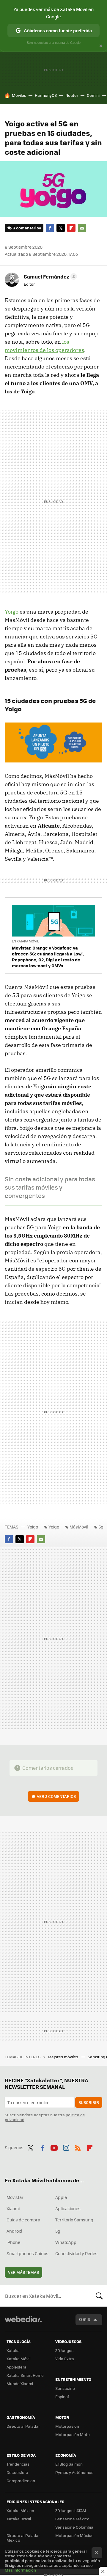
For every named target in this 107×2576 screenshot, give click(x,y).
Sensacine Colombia (74, 2527)
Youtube (54, 2147)
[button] (49, 276)
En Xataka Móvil (25, 941)
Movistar (15, 2197)
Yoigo (12, 612)
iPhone (13, 2242)
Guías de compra (23, 2220)
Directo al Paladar (23, 2426)
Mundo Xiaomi (20, 2383)
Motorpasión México (74, 2535)
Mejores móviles (63, 2057)
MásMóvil (79, 1527)
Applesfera (16, 2367)
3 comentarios (27, 228)
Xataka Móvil (18, 2359)
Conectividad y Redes (76, 2253)
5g (101, 1527)
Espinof (62, 2396)
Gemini (93, 95)
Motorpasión (67, 2426)
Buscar (99, 2296)
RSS (78, 2147)
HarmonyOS (46, 95)
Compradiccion (21, 2481)
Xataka (13, 2350)
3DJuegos (64, 2350)
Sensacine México (72, 2519)
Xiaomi (13, 2208)
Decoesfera (17, 2472)
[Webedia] (23, 2323)
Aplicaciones (68, 2208)
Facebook (50, 228)
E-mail (82, 228)
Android (14, 2231)
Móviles (19, 95)
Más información (20, 2570)
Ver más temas (23, 2272)
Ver (56, 1796)
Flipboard (71, 228)
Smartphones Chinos (27, 2253)
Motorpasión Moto (73, 2434)
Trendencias (18, 2464)
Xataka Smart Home (25, 2375)
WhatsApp (66, 2242)
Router (72, 95)
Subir (85, 2320)
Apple (61, 2197)
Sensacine (65, 2388)
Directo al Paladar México (23, 2538)
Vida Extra (65, 2359)
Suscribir (89, 2102)
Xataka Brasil (19, 2519)
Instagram (66, 2147)
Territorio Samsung (74, 2220)
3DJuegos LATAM (71, 2510)
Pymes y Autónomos (74, 2472)
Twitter (61, 228)
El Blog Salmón (69, 2464)
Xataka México (20, 2510)
